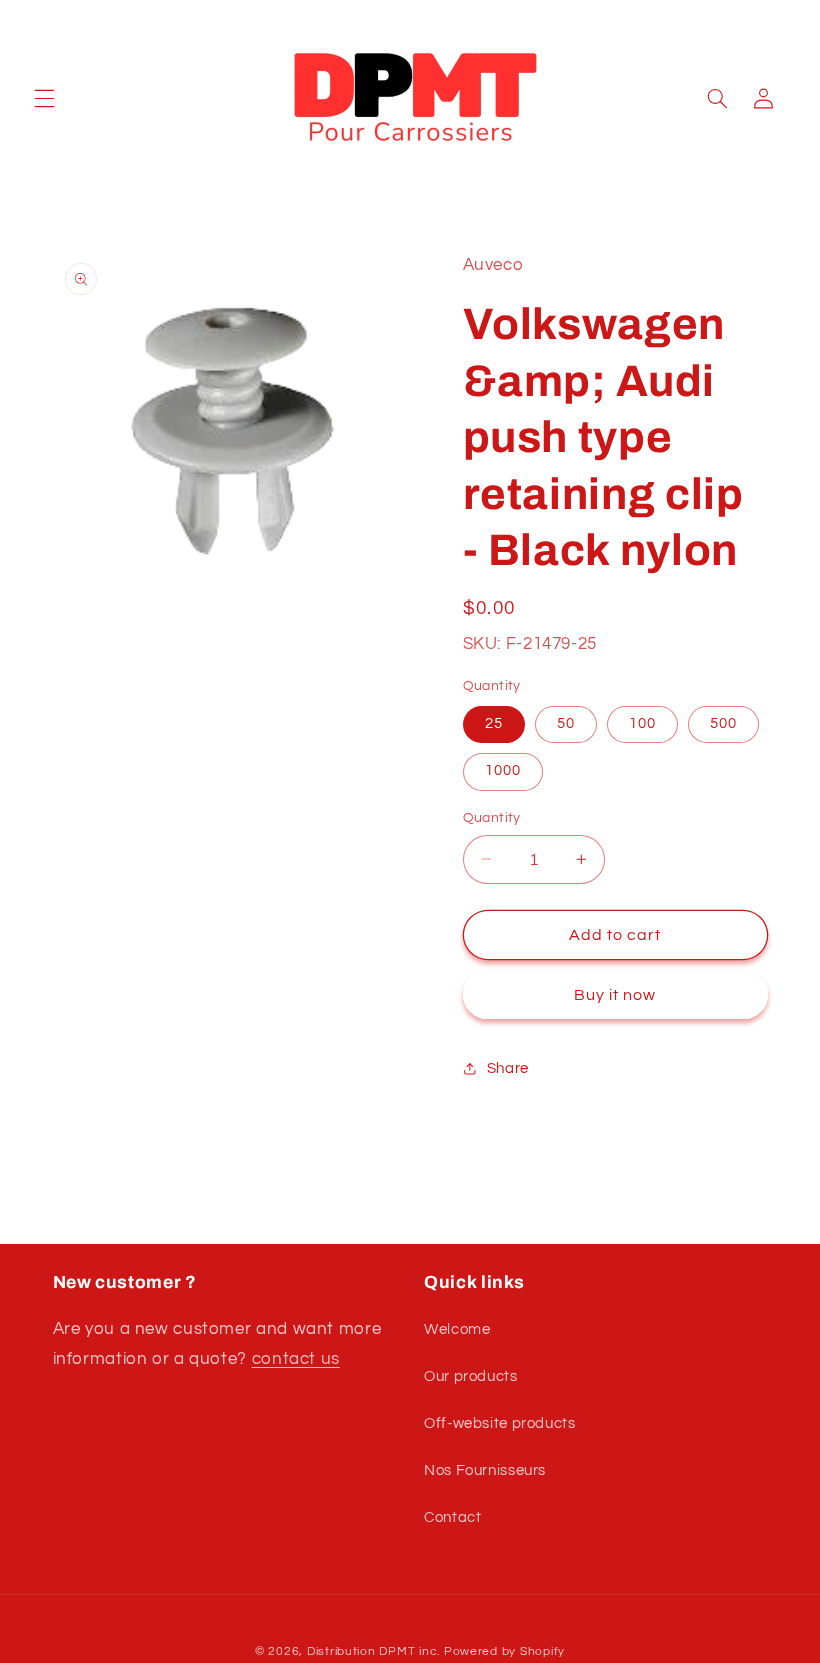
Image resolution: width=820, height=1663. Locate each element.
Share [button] (508, 1068)
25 (494, 723)
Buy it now (615, 995)
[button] (44, 98)
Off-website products (500, 1423)
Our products (471, 1376)
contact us (296, 1359)
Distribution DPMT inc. (373, 1651)
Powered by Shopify (504, 1651)
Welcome (457, 1329)
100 (642, 723)
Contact (452, 1517)
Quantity (492, 818)
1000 (503, 770)
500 (723, 723)
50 (566, 723)
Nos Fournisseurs (485, 1470)
